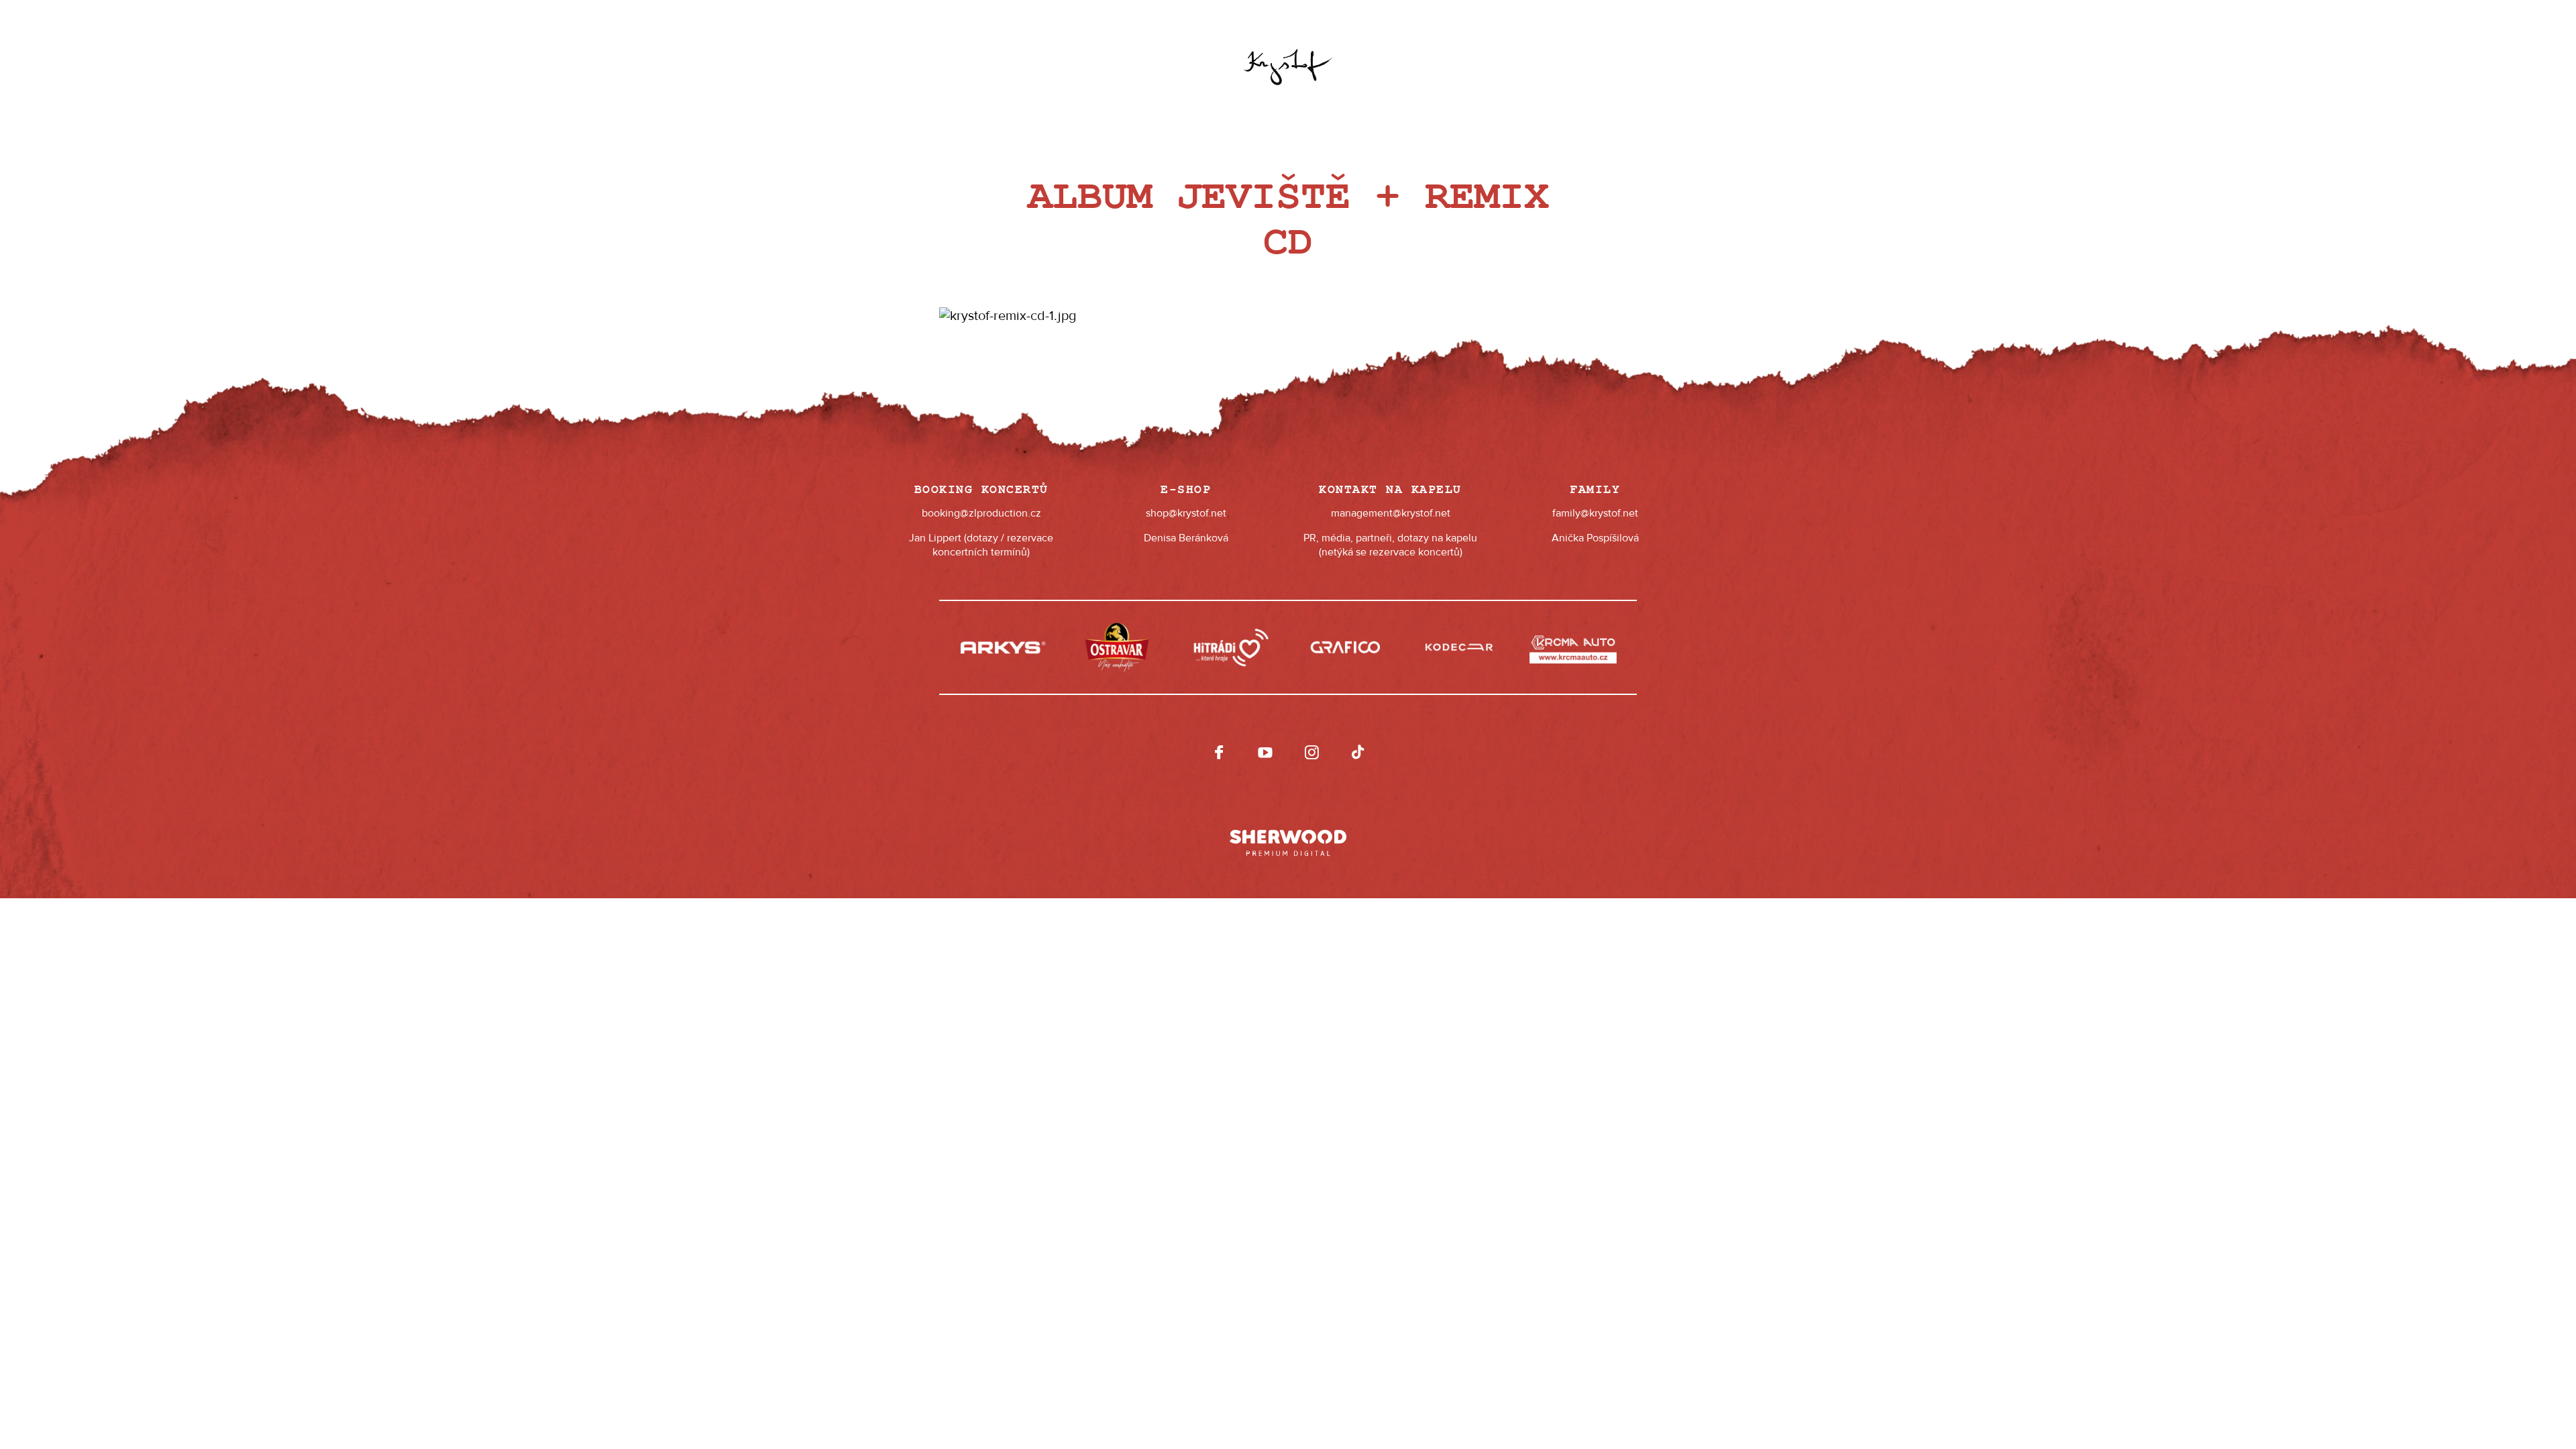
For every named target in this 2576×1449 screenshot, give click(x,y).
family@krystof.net (1595, 513)
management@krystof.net (1391, 513)
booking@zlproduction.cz (981, 513)
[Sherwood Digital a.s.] (1288, 837)
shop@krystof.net (1186, 513)
